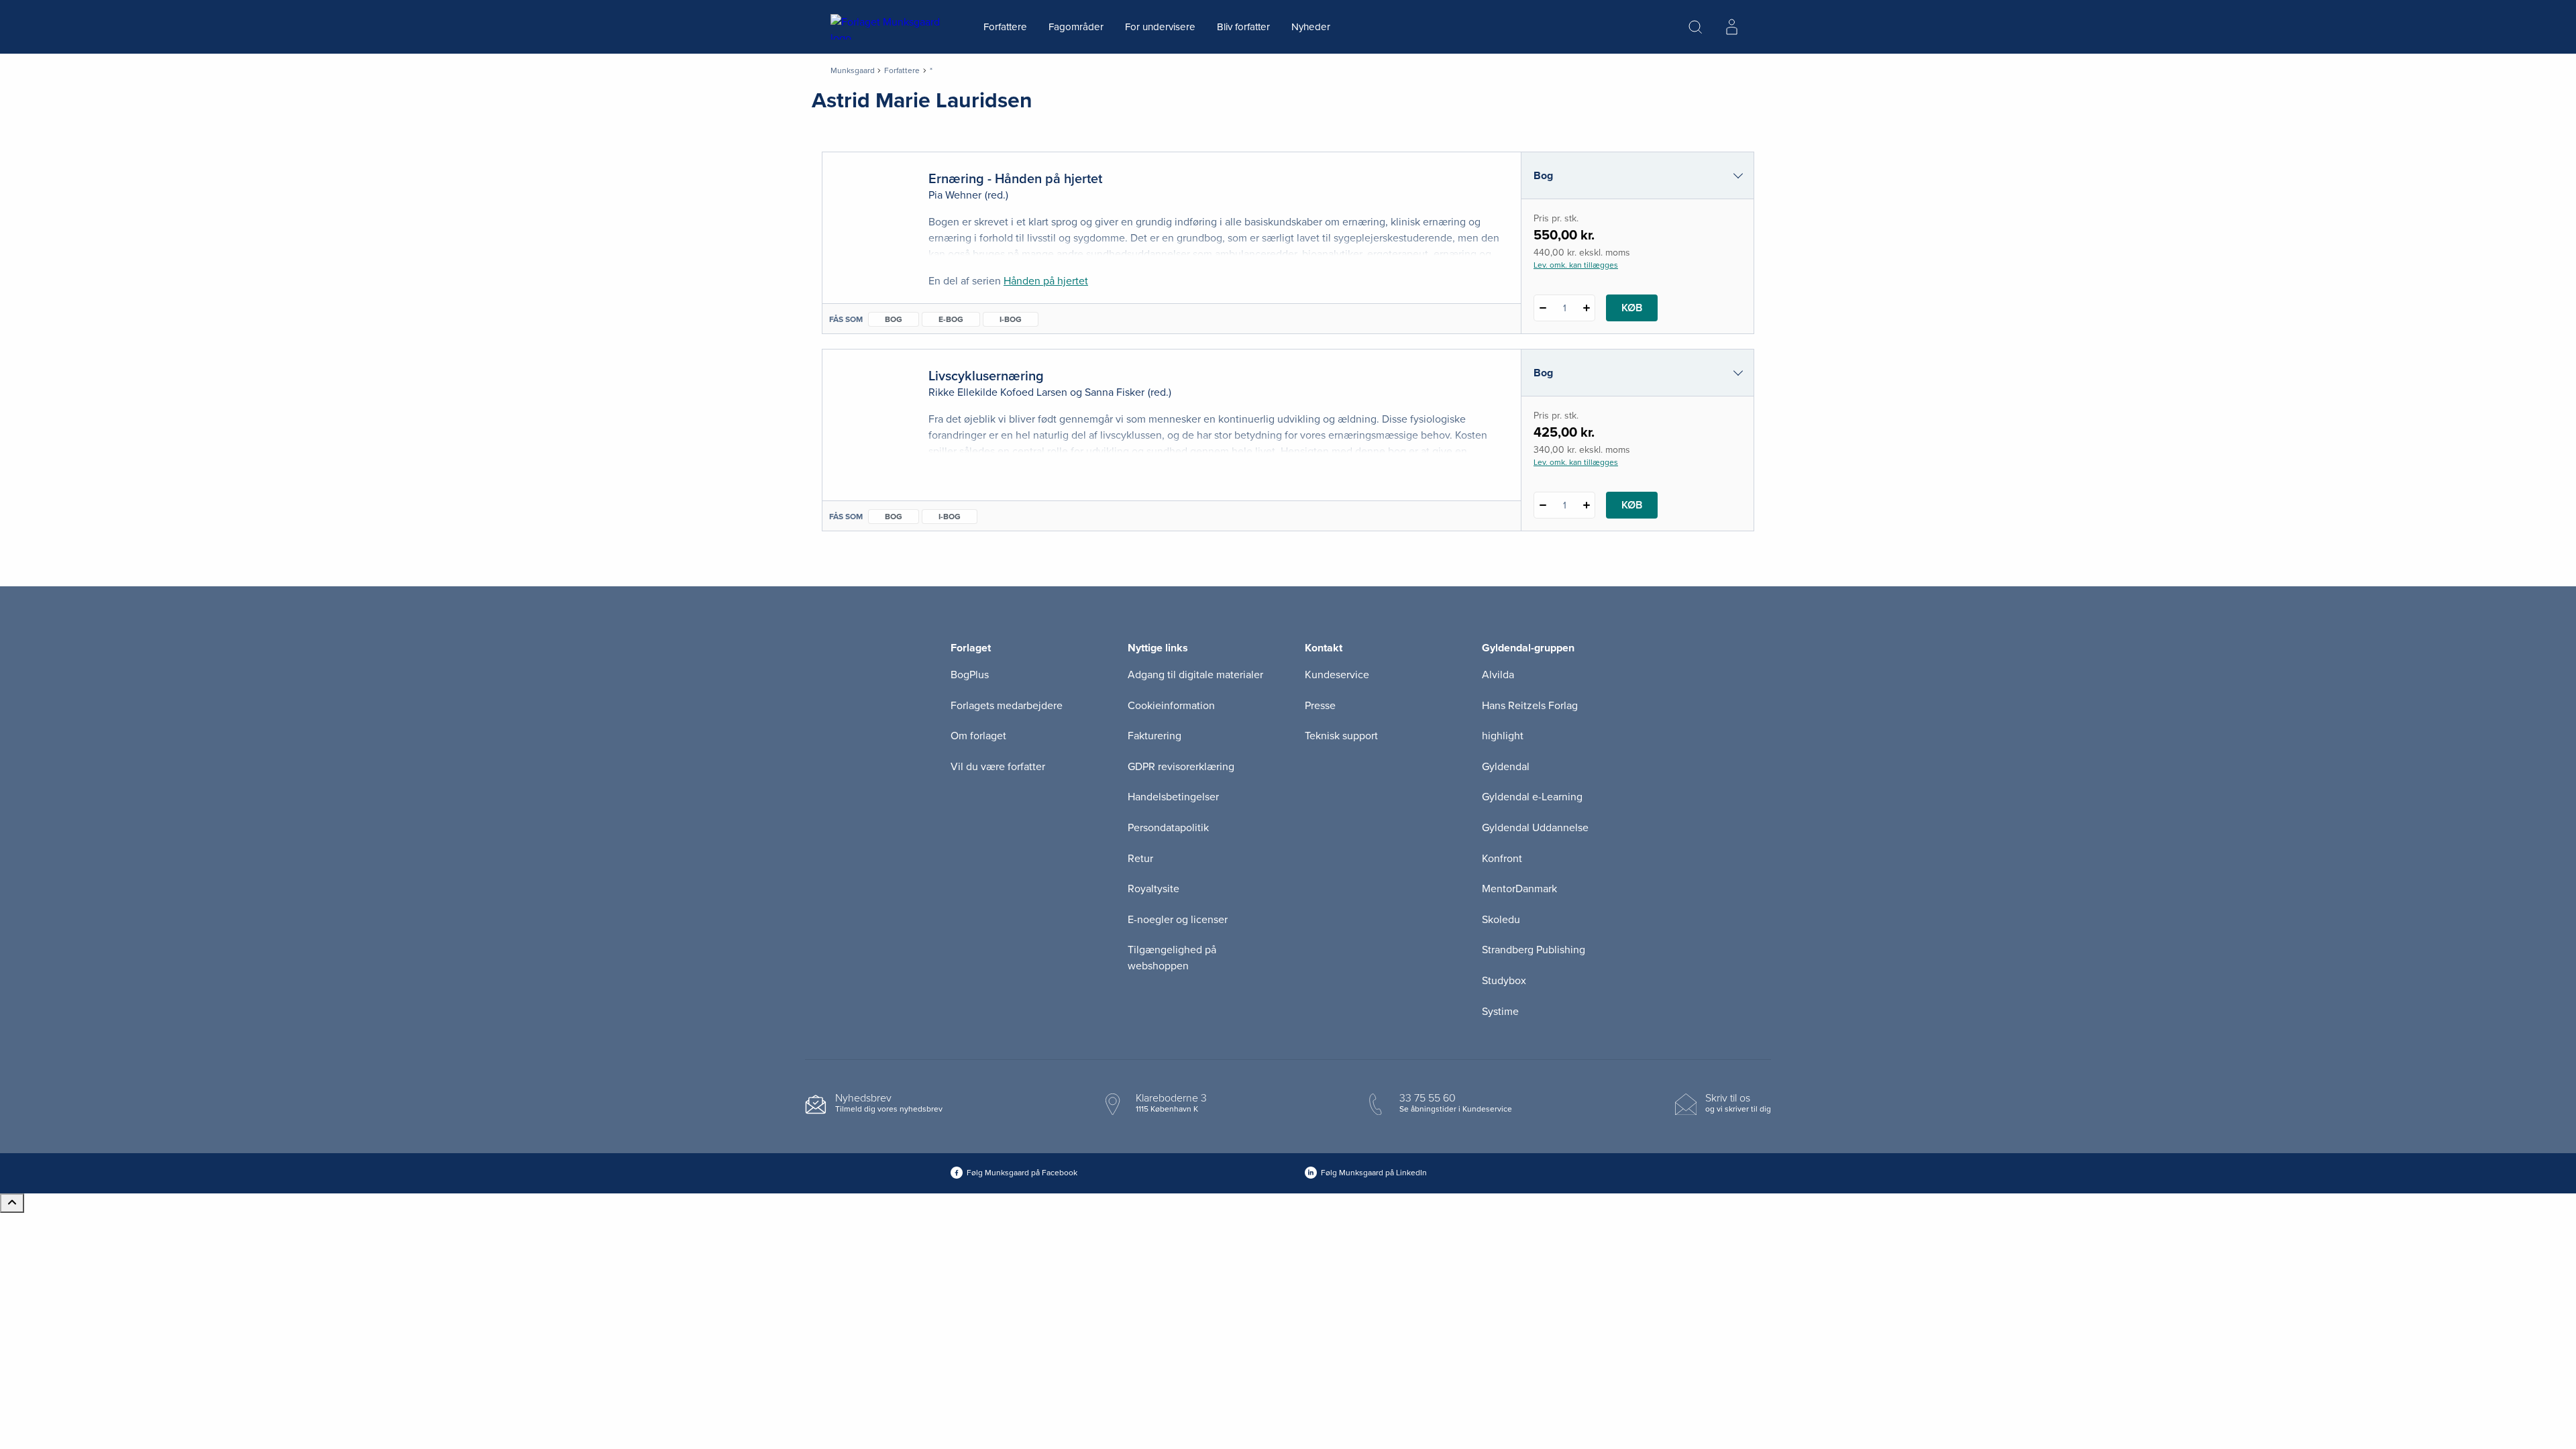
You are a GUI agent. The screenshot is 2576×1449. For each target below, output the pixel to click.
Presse (1320, 706)
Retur (1140, 859)
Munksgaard (853, 70)
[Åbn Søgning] (1695, 27)
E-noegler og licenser (1178, 920)
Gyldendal (1506, 767)
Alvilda (1498, 675)
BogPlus (970, 675)
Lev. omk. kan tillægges (1576, 265)
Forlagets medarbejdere (1007, 706)
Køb (1632, 308)
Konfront (1502, 859)
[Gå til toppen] (12, 1203)
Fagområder (1076, 27)
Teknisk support (1341, 736)
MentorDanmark (1519, 889)
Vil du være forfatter (998, 767)
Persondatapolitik (1168, 828)
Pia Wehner (955, 195)
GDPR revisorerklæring (1181, 767)
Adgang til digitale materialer (1195, 675)
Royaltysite (1153, 889)
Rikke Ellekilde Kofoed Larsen (998, 392)
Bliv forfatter (1243, 27)
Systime (1500, 1012)
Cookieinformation (1171, 706)
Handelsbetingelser (1173, 797)
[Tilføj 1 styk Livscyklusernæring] (1586, 505)
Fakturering (1155, 736)
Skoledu (1501, 920)
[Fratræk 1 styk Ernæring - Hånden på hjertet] (1543, 308)
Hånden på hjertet (1046, 281)
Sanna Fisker (1115, 392)
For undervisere (1160, 27)
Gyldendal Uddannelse (1535, 828)
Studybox (1504, 981)
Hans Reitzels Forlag (1530, 706)
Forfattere (1005, 27)
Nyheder (1311, 27)
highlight (1503, 736)
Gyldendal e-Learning (1532, 797)
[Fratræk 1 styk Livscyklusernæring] (1543, 505)
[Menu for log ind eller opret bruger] (1731, 27)
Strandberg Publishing (1534, 950)
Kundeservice (1337, 675)
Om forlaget (978, 736)
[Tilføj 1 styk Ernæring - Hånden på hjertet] (1586, 308)
